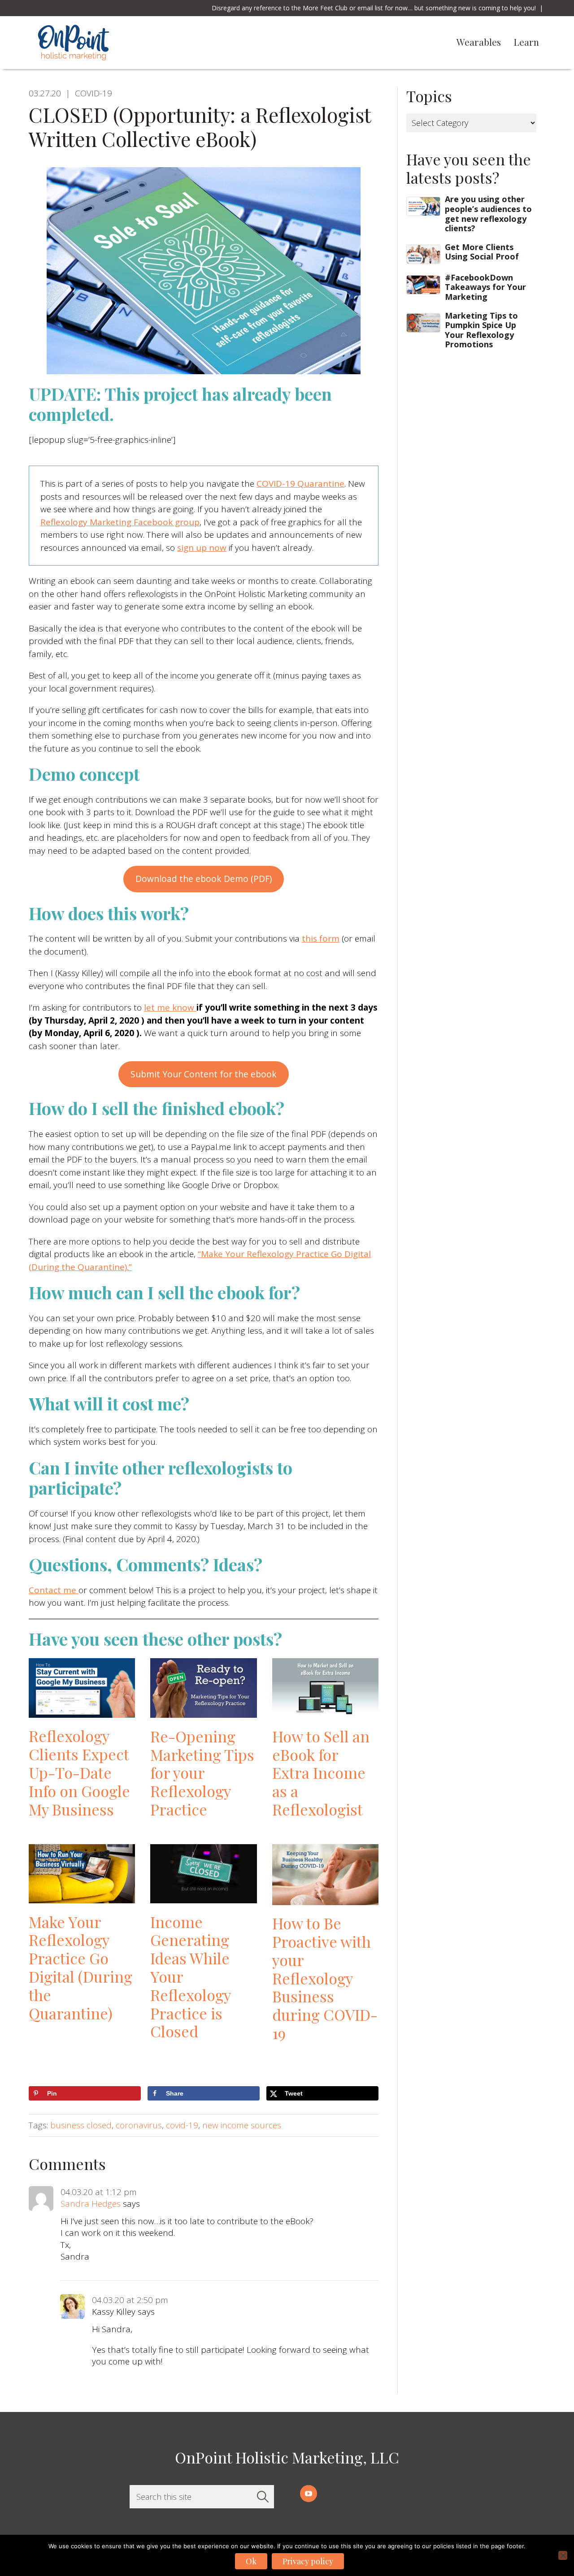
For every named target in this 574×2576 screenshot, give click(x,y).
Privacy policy (308, 2561)
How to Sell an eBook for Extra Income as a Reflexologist (321, 1773)
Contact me (54, 1590)
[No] (563, 2555)
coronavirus (139, 2125)
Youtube (309, 2494)
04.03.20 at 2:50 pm (130, 2300)
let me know (170, 1007)
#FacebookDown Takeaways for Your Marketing (485, 287)
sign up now (202, 548)
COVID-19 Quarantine (300, 484)
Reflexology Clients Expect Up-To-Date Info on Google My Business (79, 1772)
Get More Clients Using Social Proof (482, 252)
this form (321, 938)
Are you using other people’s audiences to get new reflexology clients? (488, 214)
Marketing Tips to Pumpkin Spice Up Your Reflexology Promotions (481, 330)
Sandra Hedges (91, 2204)
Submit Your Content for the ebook (204, 1074)
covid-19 (182, 2125)
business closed (81, 2125)
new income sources (242, 2125)
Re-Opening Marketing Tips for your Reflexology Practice (202, 1773)
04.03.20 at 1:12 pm (99, 2192)
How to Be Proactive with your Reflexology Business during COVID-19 (325, 1978)
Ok (251, 2561)
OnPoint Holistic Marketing (135, 43)
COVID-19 (93, 93)
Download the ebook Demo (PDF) (204, 879)
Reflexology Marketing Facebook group (120, 522)
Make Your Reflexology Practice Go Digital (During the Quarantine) (80, 1967)
